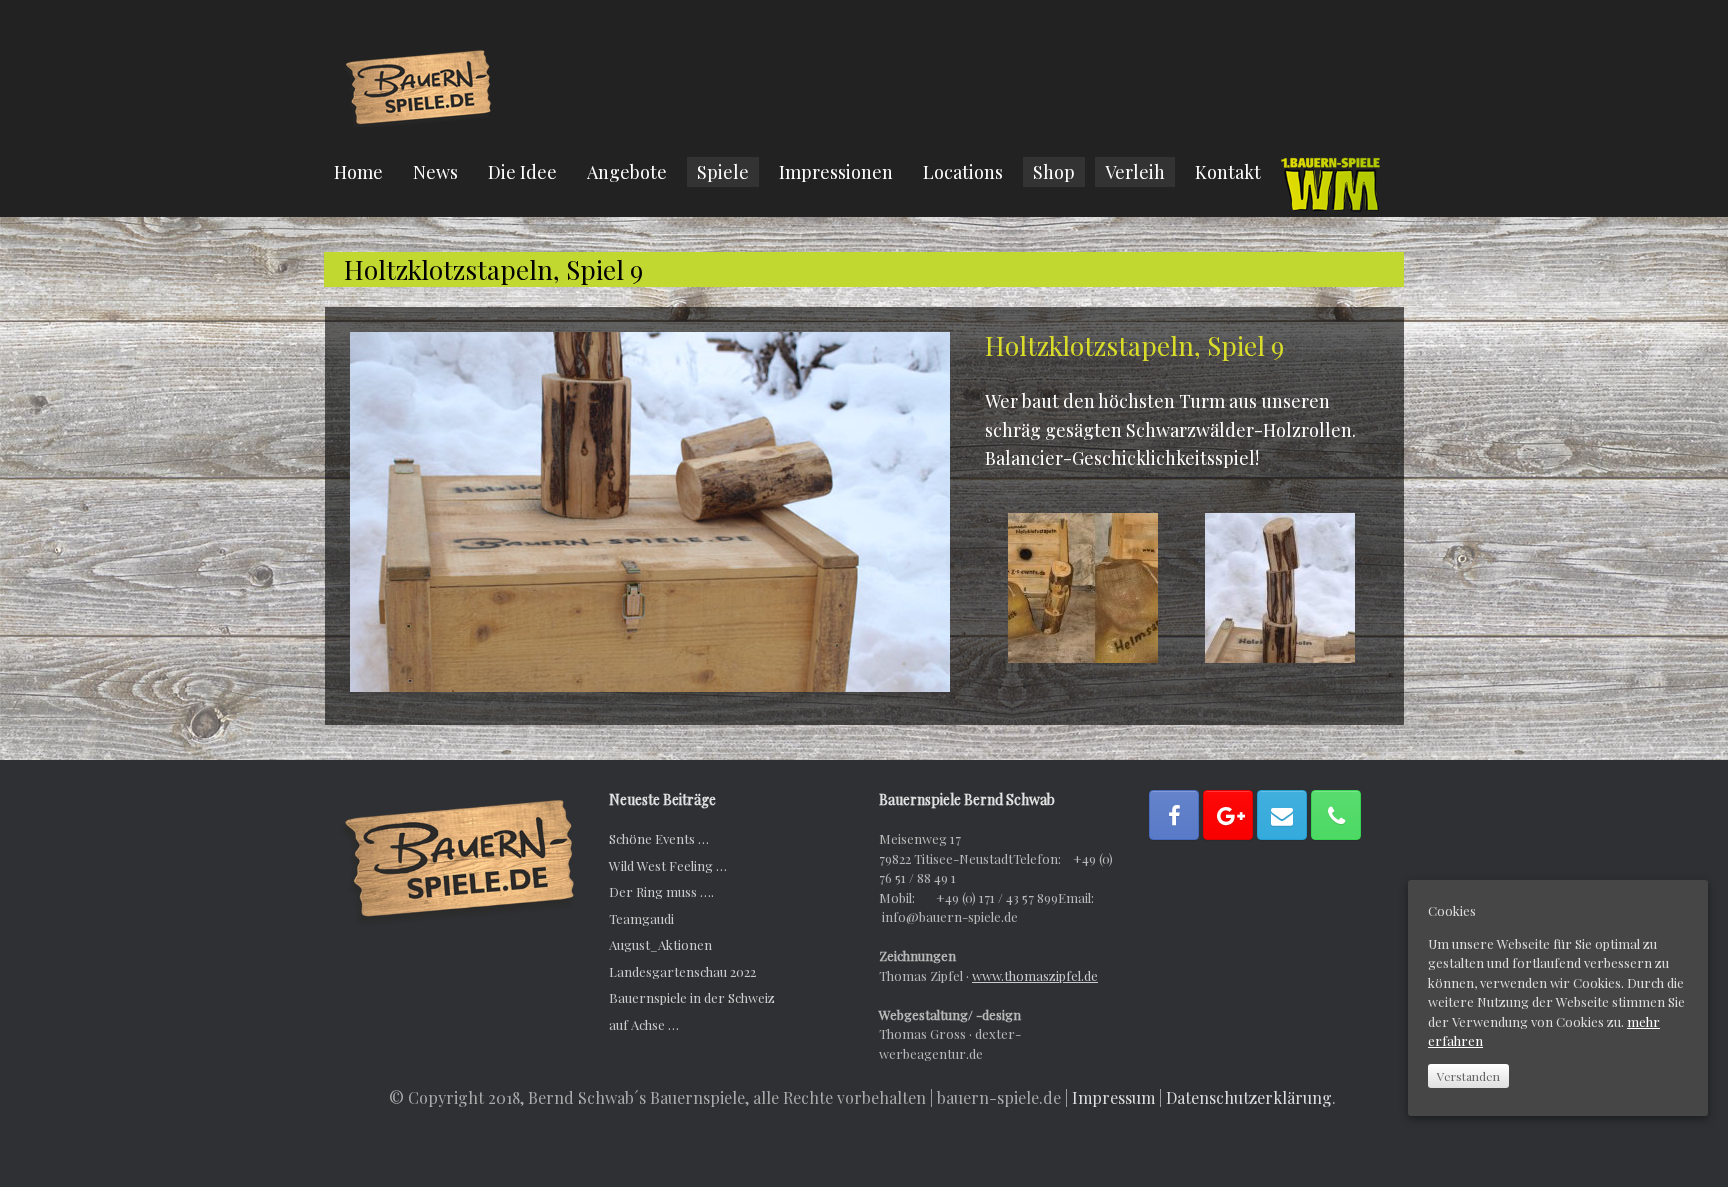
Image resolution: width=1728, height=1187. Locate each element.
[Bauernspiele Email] (1282, 815)
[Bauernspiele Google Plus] (1228, 815)
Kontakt (1228, 172)
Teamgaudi (641, 918)
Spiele (723, 172)
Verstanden (1468, 1076)
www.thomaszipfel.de (1035, 975)
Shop (1054, 172)
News (435, 172)
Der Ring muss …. (661, 891)
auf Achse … (644, 1024)
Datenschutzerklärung (1249, 1097)
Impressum (1113, 1097)
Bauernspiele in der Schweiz (692, 997)
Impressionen (836, 172)
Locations (963, 172)
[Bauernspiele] (419, 86)
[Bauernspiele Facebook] (1174, 815)
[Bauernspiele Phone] (1336, 815)
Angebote (627, 172)
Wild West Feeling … (668, 865)
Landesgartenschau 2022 (682, 971)
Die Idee (522, 172)
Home (358, 172)
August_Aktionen (660, 944)
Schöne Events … (659, 838)
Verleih (1135, 172)
